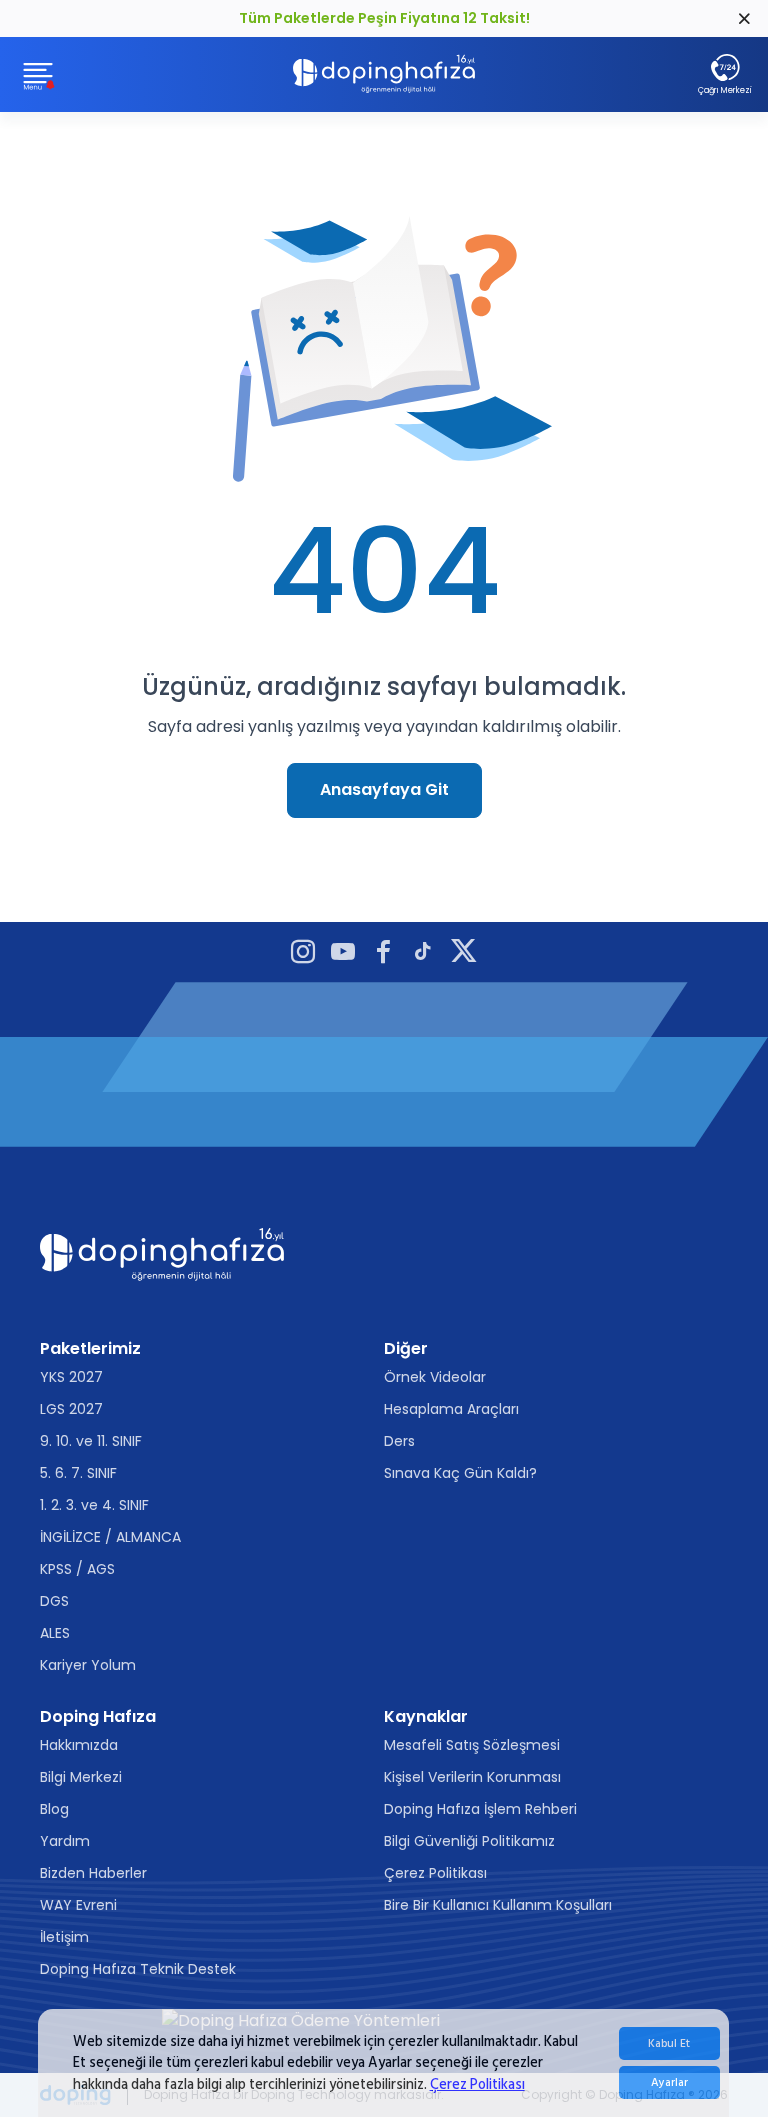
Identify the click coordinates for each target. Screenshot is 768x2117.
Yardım (65, 1841)
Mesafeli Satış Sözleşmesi (472, 1745)
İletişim (64, 1937)
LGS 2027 (71, 1409)
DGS (54, 1601)
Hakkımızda (79, 1745)
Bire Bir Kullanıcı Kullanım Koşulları (498, 1905)
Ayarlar (669, 2082)
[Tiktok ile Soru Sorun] (423, 954)
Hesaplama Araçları (451, 1409)
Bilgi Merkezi (81, 1777)
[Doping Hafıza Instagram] (303, 954)
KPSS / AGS (77, 1569)
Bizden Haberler (93, 1873)
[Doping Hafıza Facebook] (383, 954)
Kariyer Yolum (88, 1665)
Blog (54, 1809)
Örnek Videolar (435, 1377)
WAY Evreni (78, 1905)
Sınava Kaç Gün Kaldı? (460, 1473)
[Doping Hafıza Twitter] (464, 954)
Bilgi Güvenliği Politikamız (469, 1841)
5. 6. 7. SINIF (78, 1473)
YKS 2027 (71, 1377)
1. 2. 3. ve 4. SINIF (94, 1505)
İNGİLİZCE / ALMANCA (110, 1537)
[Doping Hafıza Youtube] (343, 954)
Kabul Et (669, 2043)
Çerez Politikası (477, 2084)
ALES (55, 1633)
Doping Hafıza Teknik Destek (138, 1969)
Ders (399, 1441)
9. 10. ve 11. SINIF (91, 1441)
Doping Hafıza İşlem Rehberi (480, 1809)
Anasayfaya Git (384, 789)
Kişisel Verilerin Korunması (472, 1777)
